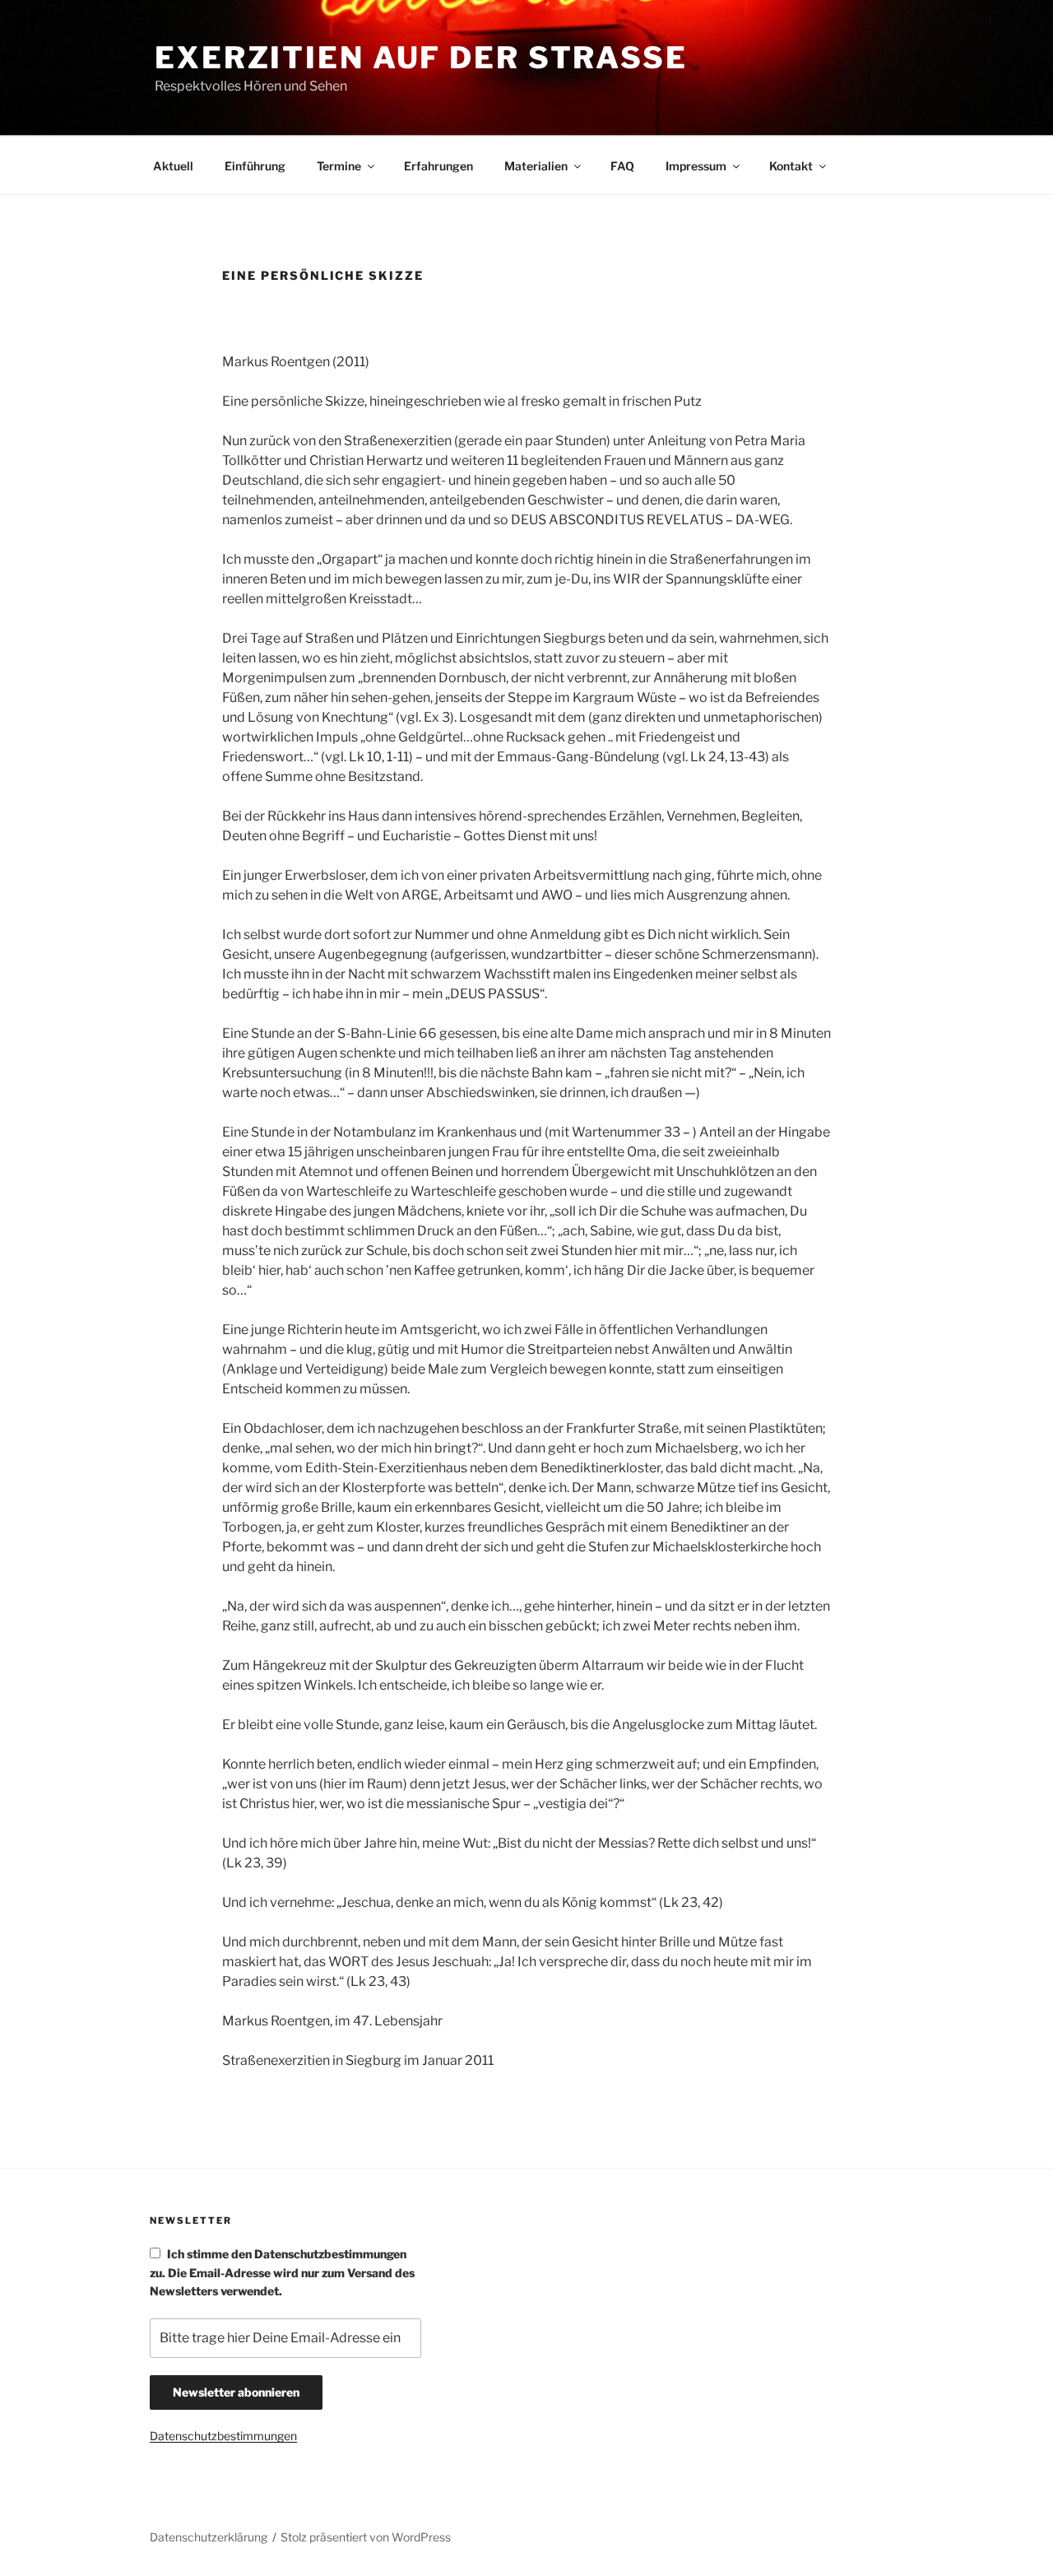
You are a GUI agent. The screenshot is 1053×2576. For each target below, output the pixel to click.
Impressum (696, 166)
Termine (339, 166)
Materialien (536, 166)
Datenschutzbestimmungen (223, 2436)
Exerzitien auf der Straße (421, 58)
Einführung (255, 166)
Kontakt (791, 166)
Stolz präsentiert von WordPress (366, 2537)
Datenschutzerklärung (209, 2537)
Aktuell (173, 166)
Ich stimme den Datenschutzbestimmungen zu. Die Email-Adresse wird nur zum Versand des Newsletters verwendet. (282, 2272)
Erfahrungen (438, 166)
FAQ (622, 166)
